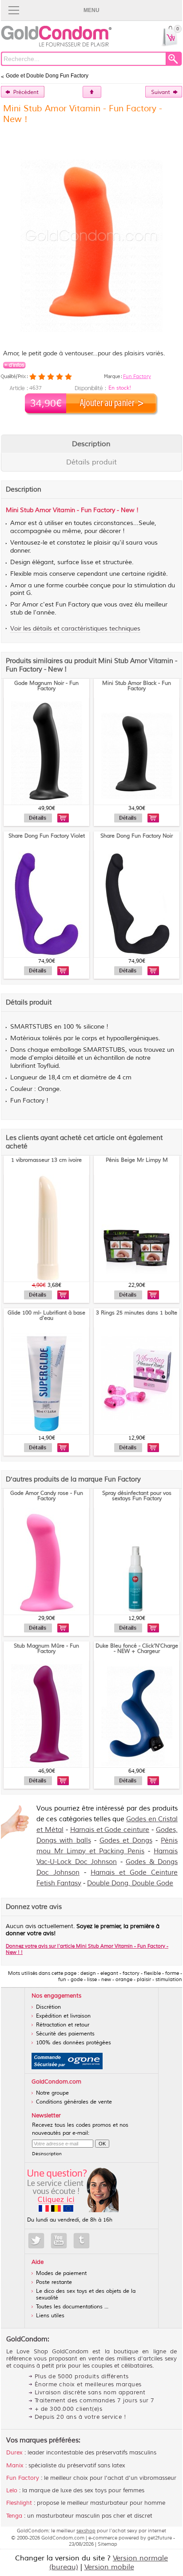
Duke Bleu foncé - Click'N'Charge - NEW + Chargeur (137, 1649)
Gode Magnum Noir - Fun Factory (46, 686)
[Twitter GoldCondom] (36, 2241)
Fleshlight (19, 2503)
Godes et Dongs (126, 1841)
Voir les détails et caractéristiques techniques (75, 629)
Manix (15, 2466)
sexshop (86, 2531)
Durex (14, 2453)
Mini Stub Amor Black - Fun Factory (137, 686)
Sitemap (107, 2544)
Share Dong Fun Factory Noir (137, 836)
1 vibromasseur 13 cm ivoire (46, 1160)
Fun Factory (137, 376)
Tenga (14, 2516)
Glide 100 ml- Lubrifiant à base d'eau (46, 1316)
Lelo (12, 2491)
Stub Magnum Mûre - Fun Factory (46, 1649)
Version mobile (109, 2567)
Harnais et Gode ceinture (110, 1830)
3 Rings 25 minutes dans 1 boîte (137, 1313)
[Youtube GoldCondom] (59, 2241)
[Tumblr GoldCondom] (82, 2241)
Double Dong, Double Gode (130, 1883)
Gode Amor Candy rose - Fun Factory (47, 1496)
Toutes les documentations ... (72, 2307)
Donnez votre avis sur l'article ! (87, 1949)
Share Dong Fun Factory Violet (47, 836)
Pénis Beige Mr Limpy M (137, 1160)
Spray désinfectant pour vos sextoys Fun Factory (137, 1496)
